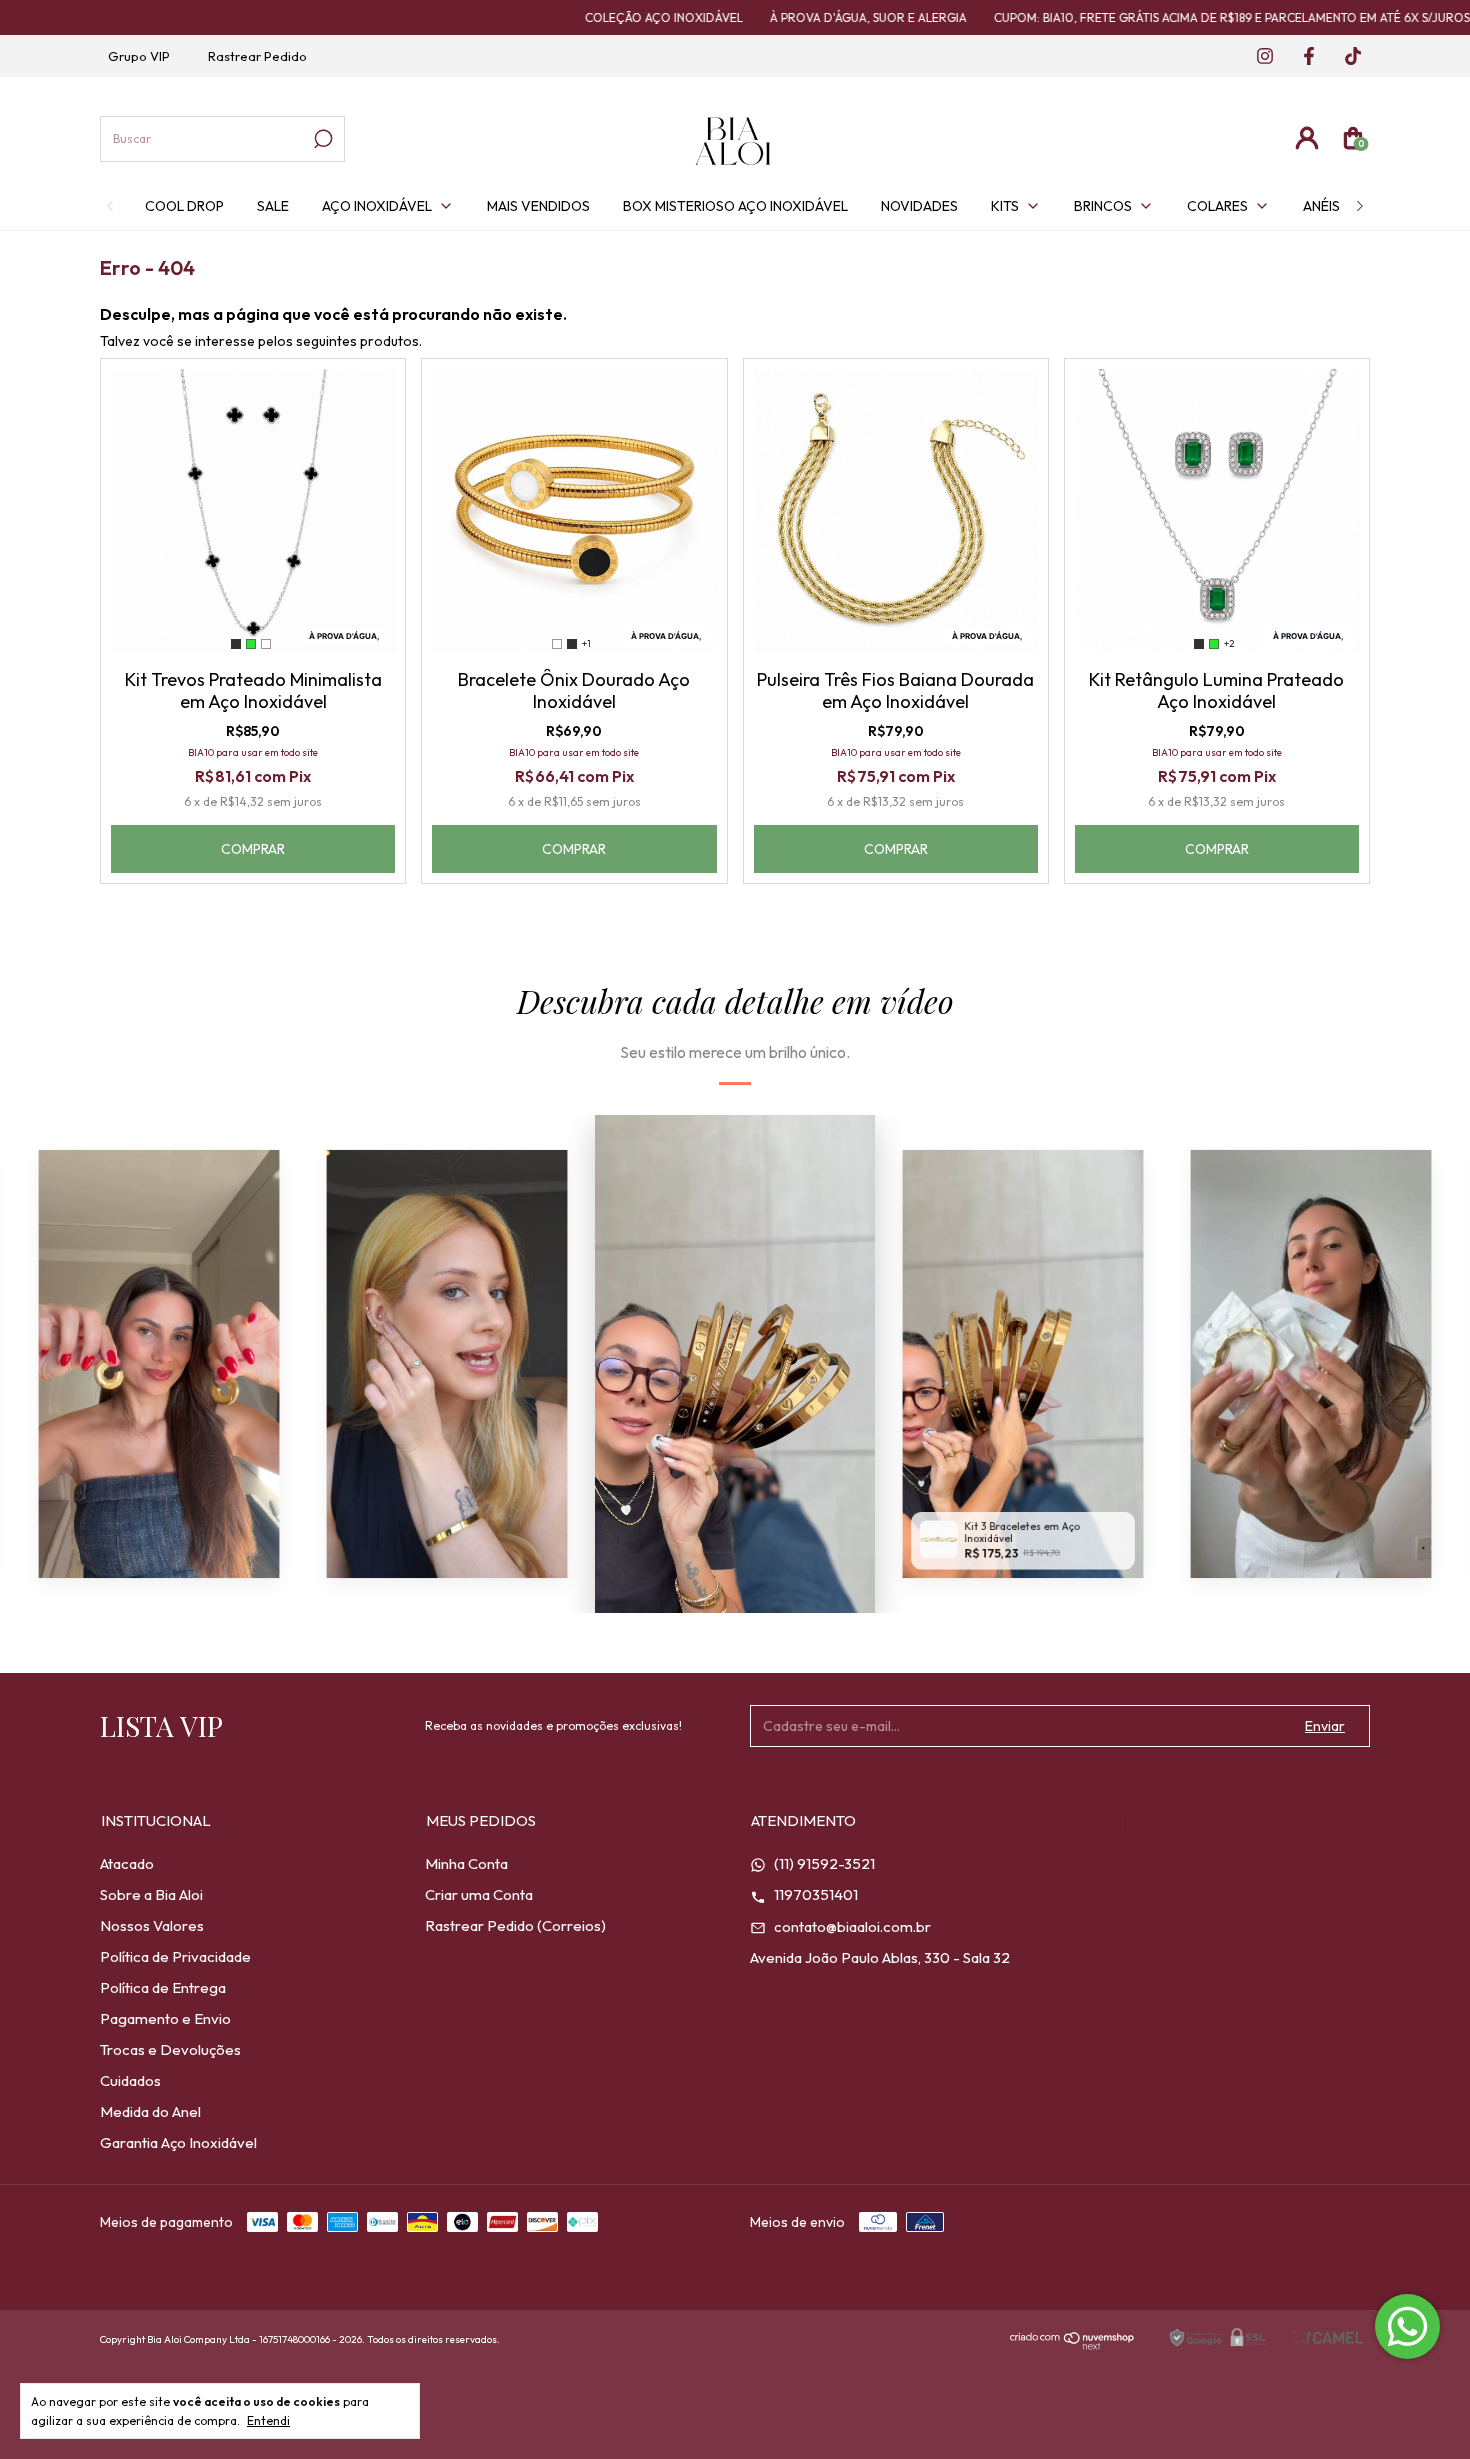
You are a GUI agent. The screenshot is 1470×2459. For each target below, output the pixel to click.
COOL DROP (184, 206)
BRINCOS (1103, 206)
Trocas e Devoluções (170, 2049)
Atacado (127, 1863)
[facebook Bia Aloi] (1303, 57)
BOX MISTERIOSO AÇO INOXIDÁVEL (735, 206)
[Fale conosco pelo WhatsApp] (1407, 2326)
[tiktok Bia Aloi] (1345, 57)
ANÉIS (1321, 206)
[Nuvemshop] (1072, 2344)
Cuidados (130, 2080)
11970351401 (814, 1894)
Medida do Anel (150, 2111)
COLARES (1217, 206)
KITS (1005, 206)
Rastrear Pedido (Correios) (515, 1925)
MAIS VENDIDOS (538, 206)
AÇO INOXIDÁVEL (377, 206)
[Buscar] (321, 139)
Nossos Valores (152, 1925)
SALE (273, 206)
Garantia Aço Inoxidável (178, 2142)
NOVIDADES (919, 206)
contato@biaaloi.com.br (851, 1926)
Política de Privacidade (175, 1956)
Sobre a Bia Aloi (151, 1894)
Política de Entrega (163, 1987)
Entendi (268, 2420)
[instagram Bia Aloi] (1259, 57)
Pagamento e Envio (165, 2018)
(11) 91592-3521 (823, 1863)
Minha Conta (466, 1863)
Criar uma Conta (479, 1894)
